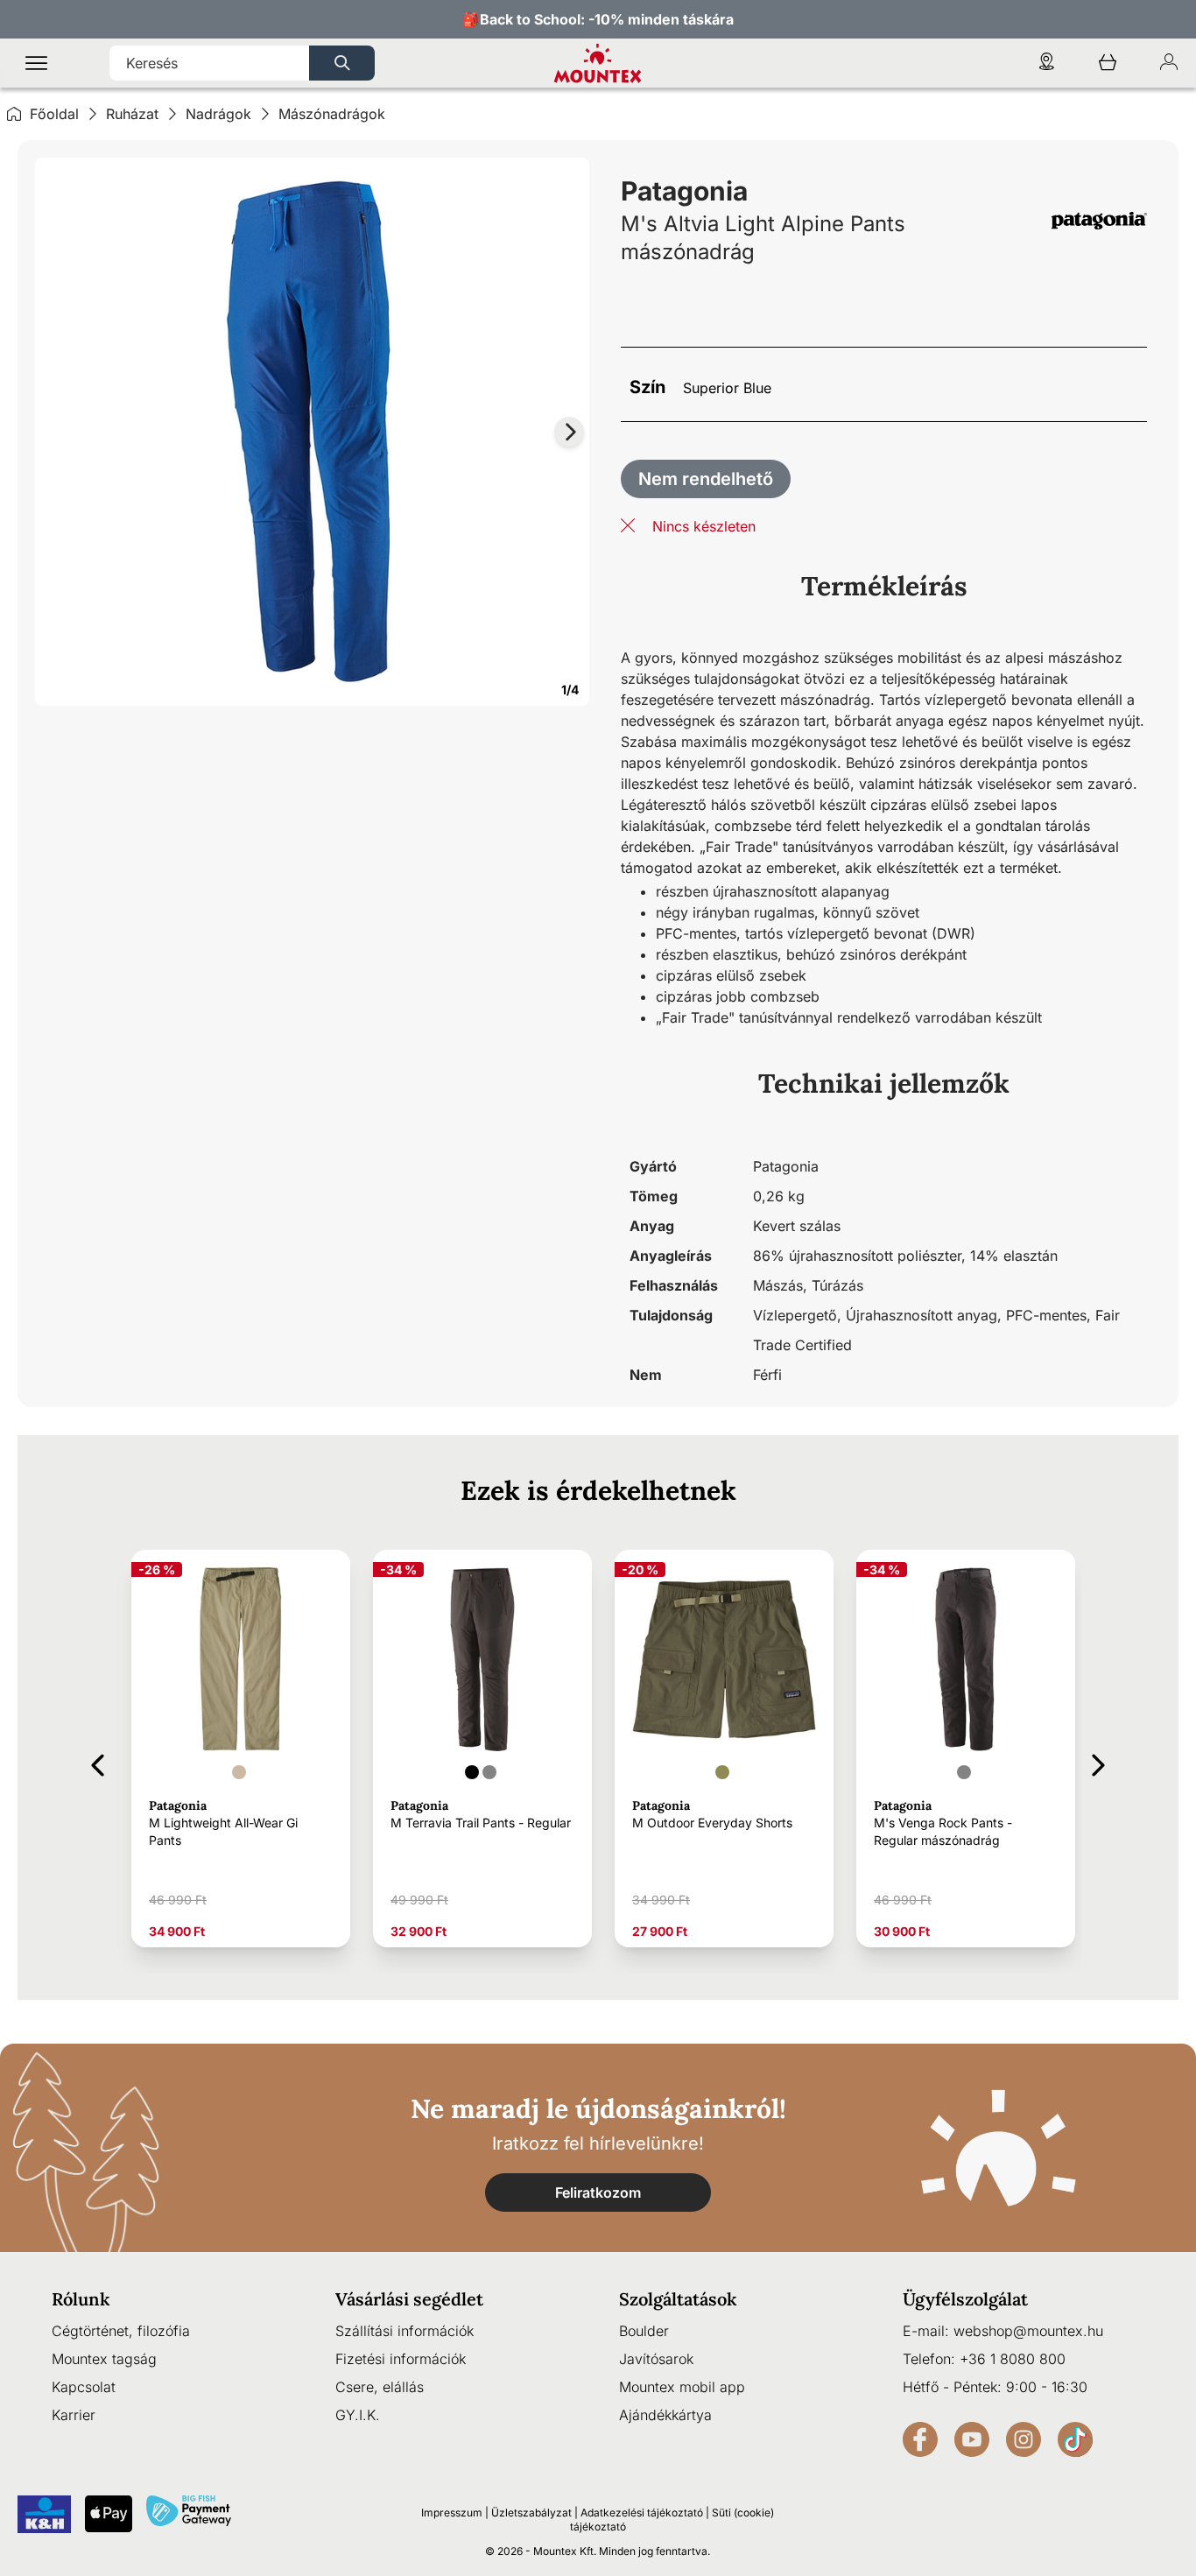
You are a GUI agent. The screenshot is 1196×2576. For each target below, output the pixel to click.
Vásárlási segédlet (409, 2299)
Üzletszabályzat (531, 2513)
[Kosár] (1108, 63)
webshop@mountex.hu (1028, 2331)
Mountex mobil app (682, 2387)
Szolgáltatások (678, 2299)
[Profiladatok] (1169, 63)
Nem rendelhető (706, 479)
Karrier (74, 2415)
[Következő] (1098, 1762)
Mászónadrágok (332, 114)
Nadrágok (218, 114)
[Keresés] (342, 63)
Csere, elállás (380, 2387)
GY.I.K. (358, 2415)
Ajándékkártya (665, 2415)
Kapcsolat (84, 2387)
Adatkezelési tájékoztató (642, 2513)
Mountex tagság (104, 2359)
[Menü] (36, 63)
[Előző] (98, 1762)
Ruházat (132, 114)
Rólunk (81, 2299)
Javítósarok (656, 2359)
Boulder (644, 2331)
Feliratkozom (598, 2192)
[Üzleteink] (1046, 63)
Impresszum (452, 2513)
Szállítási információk (405, 2331)
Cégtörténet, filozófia (121, 2331)
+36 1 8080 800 (1013, 2359)
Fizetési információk (401, 2359)
